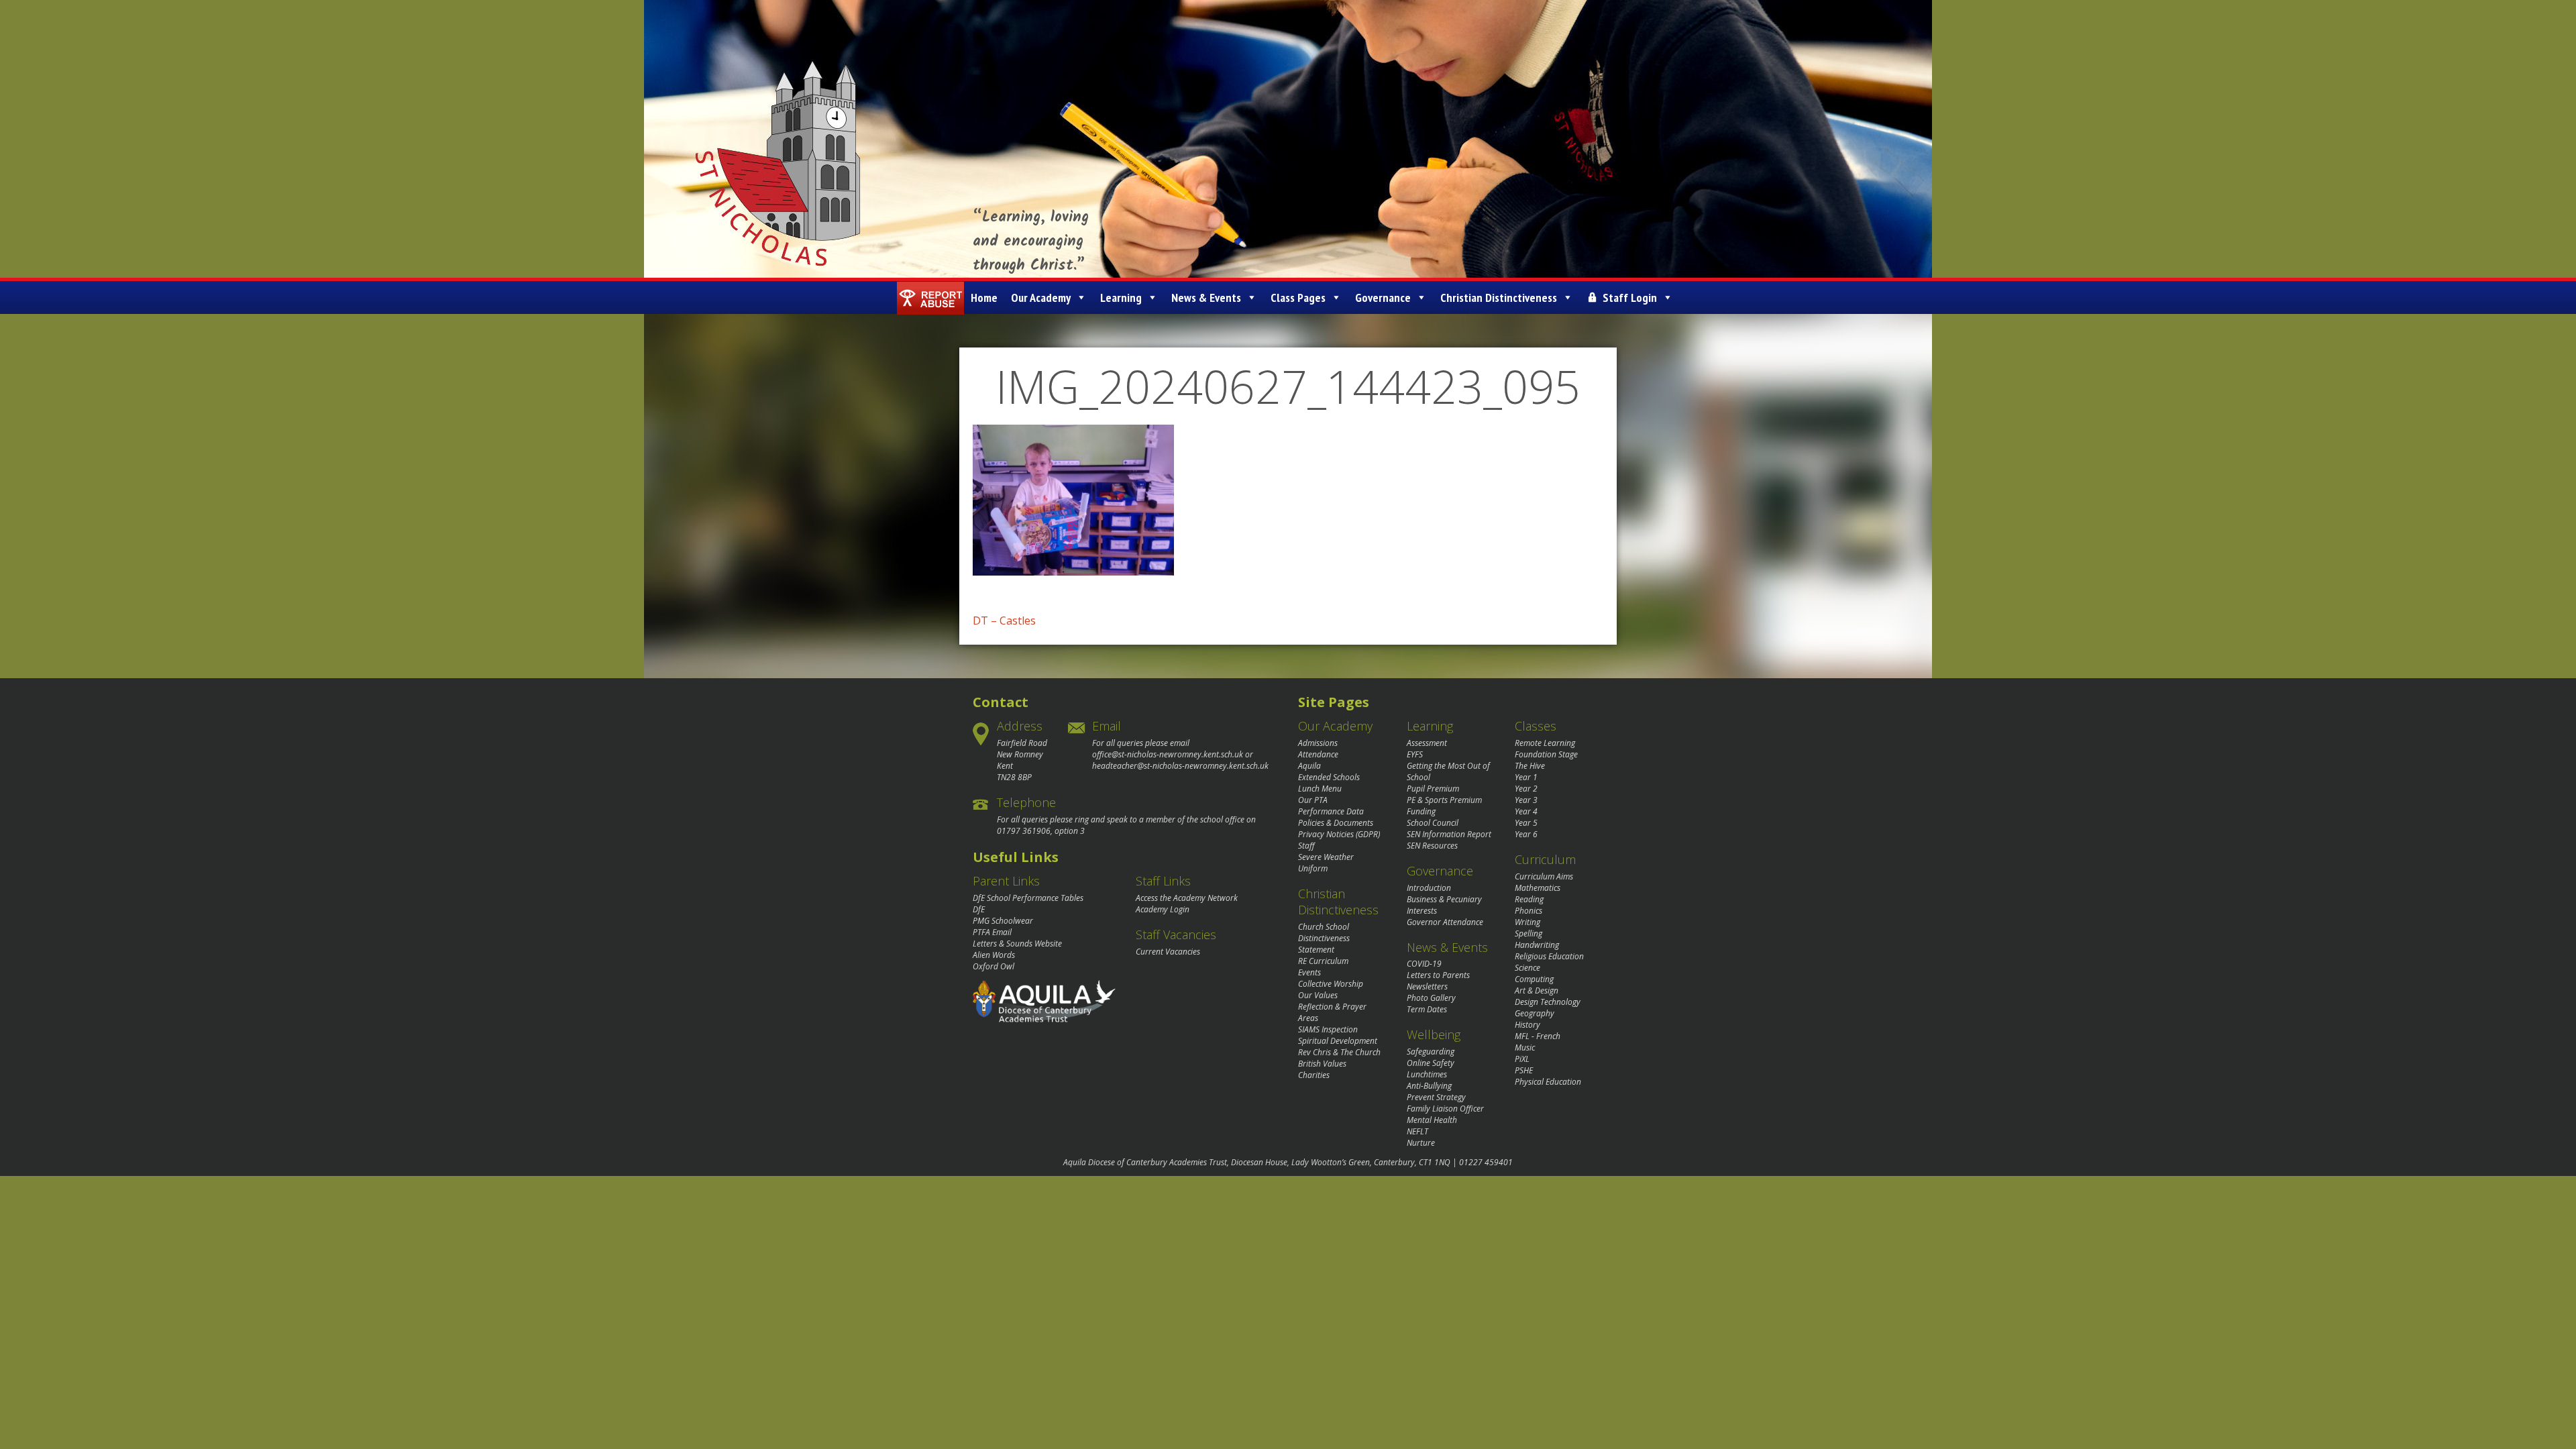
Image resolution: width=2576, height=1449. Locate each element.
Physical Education (1548, 1082)
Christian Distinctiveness (1499, 298)
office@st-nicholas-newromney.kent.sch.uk (1168, 754)
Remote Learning (1545, 743)
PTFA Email (992, 932)
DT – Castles (1004, 621)
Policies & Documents (1336, 823)
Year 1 (1526, 777)
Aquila (1309, 766)
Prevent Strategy (1436, 1097)
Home (984, 298)
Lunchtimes (1427, 1074)
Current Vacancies (1168, 952)
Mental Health (1432, 1120)
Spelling (1528, 933)
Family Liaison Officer (1445, 1109)
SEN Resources (1432, 846)
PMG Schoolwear (1003, 921)
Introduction (1429, 888)
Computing (1534, 979)
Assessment (1427, 743)
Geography (1535, 1013)
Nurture (1421, 1143)
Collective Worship (1331, 984)
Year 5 (1526, 823)
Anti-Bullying (1429, 1086)
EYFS (1415, 754)
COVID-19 (1424, 964)
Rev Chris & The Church (1339, 1052)
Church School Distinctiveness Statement (1324, 938)
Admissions (1318, 743)
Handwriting (1537, 945)
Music (1525, 1048)
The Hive (1530, 766)
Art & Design (1537, 990)
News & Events (1206, 298)
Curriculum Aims (1544, 876)
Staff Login (1630, 298)
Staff (1306, 846)
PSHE (1524, 1070)
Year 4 (1526, 811)
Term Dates (1427, 1009)
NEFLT (1417, 1131)
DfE (979, 909)
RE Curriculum (1323, 961)
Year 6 (1526, 834)
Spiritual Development (1338, 1041)
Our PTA (1313, 800)
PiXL (1522, 1059)
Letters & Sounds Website (1017, 944)
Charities (1314, 1075)
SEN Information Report (1449, 834)
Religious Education (1549, 956)
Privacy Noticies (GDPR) (1339, 834)
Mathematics (1538, 888)
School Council (1433, 823)
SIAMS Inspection (1328, 1029)
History (1527, 1025)
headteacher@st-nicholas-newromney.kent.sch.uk (1180, 766)
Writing (1527, 922)
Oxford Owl (994, 966)
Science (1527, 968)
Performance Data (1331, 811)
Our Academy (1041, 298)
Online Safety (1431, 1063)
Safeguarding (1431, 1052)
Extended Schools (1329, 777)
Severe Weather (1326, 857)
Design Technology (1548, 1002)
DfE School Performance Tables (1028, 898)
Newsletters (1427, 986)
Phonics (1528, 911)
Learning (1121, 298)
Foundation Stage (1546, 754)
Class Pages (1298, 298)
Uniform (1313, 868)
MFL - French (1538, 1036)
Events (1309, 972)
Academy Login (1163, 909)
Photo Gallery (1431, 998)
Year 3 (1526, 800)
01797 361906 (1024, 831)
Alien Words (994, 955)
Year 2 (1526, 789)
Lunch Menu (1320, 789)
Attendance (1318, 754)
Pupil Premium (1433, 789)
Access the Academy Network (1187, 898)
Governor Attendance (1445, 922)
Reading (1529, 899)
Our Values (1318, 995)
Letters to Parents (1438, 975)
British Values (1322, 1064)
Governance (1383, 298)
